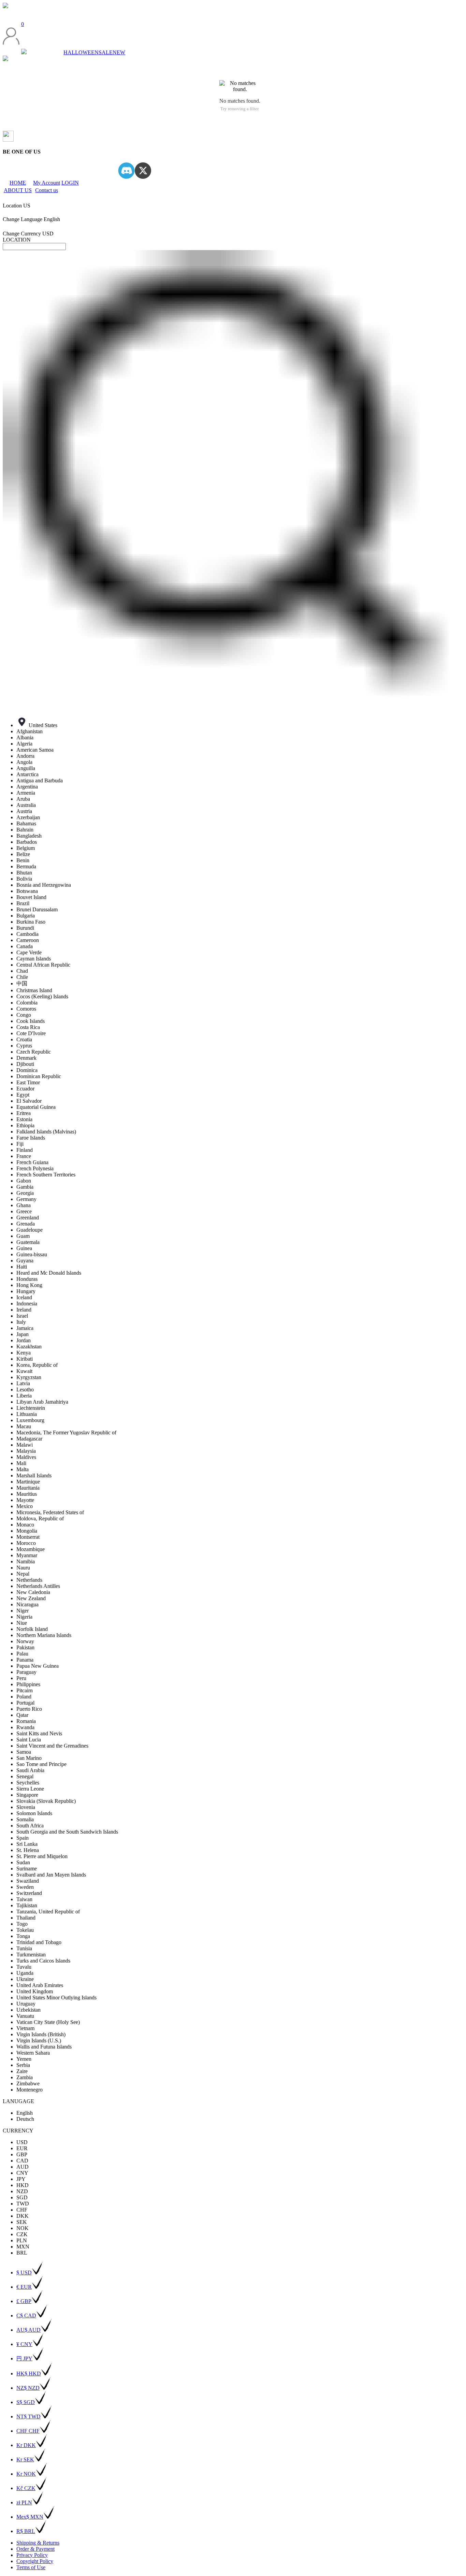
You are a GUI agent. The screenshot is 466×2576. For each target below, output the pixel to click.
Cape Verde (29, 952)
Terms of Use (31, 2567)
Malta (23, 1469)
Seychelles (28, 1783)
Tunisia (24, 1948)
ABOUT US (18, 190)
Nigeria (24, 1617)
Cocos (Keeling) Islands (42, 996)
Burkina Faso (31, 922)
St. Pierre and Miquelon (42, 1856)
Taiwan (24, 1899)
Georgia (25, 1193)
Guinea (24, 1248)
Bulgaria (26, 916)
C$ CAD (26, 2315)
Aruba (23, 799)
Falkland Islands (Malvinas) (46, 1132)
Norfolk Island (32, 1629)
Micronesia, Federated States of (50, 1512)
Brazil (23, 903)
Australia (26, 805)
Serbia (23, 2065)
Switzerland (29, 1893)
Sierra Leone (30, 1789)
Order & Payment (35, 2549)
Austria (24, 811)
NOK (23, 2228)
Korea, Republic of (37, 1365)
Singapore (27, 1795)
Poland (24, 1697)
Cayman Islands (34, 959)
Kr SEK (25, 2459)
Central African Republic (43, 965)
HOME (18, 183)
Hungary (26, 1291)
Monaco (25, 1525)
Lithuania (27, 1414)
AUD (23, 2167)
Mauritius (27, 1494)
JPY (21, 2179)
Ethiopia (25, 1125)
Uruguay (26, 2004)
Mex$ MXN (30, 2517)
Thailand (26, 1918)
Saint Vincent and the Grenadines (52, 1746)
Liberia (24, 1396)
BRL (22, 2253)
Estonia (24, 1119)
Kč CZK (26, 2488)
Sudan (23, 1862)
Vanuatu (25, 2016)
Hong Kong (29, 1285)
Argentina (27, 787)
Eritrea (24, 1113)
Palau (22, 1654)
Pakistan (25, 1647)
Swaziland (28, 1881)
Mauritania (28, 1488)
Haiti (22, 1267)
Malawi (25, 1445)
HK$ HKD (29, 2374)
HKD (23, 2185)
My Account (47, 183)
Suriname (27, 1869)
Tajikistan (27, 1905)
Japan (23, 1334)
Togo (22, 1924)
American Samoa (35, 750)
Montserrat (28, 1537)
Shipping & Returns (38, 2543)
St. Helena (28, 1850)
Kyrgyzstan (29, 1377)
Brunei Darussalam (37, 909)
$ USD (24, 2273)
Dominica (27, 1070)
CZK (22, 2234)
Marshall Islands (34, 1475)
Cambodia (27, 934)
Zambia (25, 2077)
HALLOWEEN (81, 52)
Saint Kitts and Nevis (39, 1733)
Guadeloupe (30, 1230)
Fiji (20, 1144)
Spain (23, 1838)
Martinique (28, 1482)
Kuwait (24, 1371)
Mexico (25, 1506)
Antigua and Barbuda (40, 780)
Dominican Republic (39, 1076)
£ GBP (24, 2301)
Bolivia (24, 879)
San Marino (29, 1758)
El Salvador (29, 1101)
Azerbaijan (28, 817)
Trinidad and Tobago (39, 1942)
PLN (22, 2240)
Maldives (26, 1457)
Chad (22, 971)
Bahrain (25, 830)
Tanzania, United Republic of (48, 1912)
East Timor (28, 1082)
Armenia (26, 793)
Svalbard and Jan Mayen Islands (51, 1875)
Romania (26, 1721)
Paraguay (26, 1672)
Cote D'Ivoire (31, 1033)
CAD (22, 2161)
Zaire (22, 2071)
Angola (24, 762)
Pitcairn (25, 1690)
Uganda (25, 1973)
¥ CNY (24, 2344)
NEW (119, 52)
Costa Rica (28, 1027)
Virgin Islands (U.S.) (39, 2040)
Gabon (24, 1181)
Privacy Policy (32, 2555)
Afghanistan (30, 731)
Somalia (25, 1819)
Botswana (27, 891)
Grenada (26, 1224)
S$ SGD (26, 2402)
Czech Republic (34, 1052)
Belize (23, 854)
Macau (24, 1426)
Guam (23, 1236)
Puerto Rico (29, 1709)
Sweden (25, 1887)
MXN (23, 2247)
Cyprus (24, 1046)
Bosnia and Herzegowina (44, 885)
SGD (22, 2197)
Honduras (27, 1279)
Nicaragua (27, 1604)
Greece (24, 1211)
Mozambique (31, 1549)
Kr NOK (26, 2474)
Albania (25, 737)
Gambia (25, 1187)
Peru (21, 1678)
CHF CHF (28, 2431)
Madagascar (29, 1439)
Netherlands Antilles (38, 1586)
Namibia (26, 1561)
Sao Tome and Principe (41, 1764)
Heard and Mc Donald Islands (49, 1273)
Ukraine (25, 1979)
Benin (23, 860)
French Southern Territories (46, 1175)
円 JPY (24, 2358)
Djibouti (25, 1064)
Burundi (25, 928)
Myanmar (27, 1555)
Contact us (47, 190)
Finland (25, 1150)
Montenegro (30, 2090)
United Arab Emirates (40, 1985)
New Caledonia (33, 1592)
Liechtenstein (31, 1408)
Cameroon (28, 940)
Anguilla (26, 768)
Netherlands (29, 1580)
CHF (22, 2210)
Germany (26, 1199)
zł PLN (24, 2502)
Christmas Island (34, 990)
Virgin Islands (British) (41, 2034)
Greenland (28, 1218)
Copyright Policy (35, 2561)
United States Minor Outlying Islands (56, 1998)
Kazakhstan (29, 1347)
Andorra (25, 756)
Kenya (24, 1353)
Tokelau (25, 1930)
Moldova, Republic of (40, 1518)
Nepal (23, 1574)
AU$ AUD (28, 2330)
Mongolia (27, 1531)
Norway (25, 1641)
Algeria (24, 744)
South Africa (30, 1826)
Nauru (23, 1568)
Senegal (25, 1776)
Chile (22, 977)
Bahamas (26, 823)
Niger (23, 1611)
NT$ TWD (28, 2416)
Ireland (24, 1310)
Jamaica (25, 1328)
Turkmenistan (31, 1955)
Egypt (23, 1095)
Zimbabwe (28, 2083)
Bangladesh (29, 836)
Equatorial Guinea (36, 1107)
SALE (106, 52)
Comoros (26, 1009)
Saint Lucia (29, 1740)
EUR (22, 2148)
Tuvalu (24, 1967)
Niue (22, 1623)
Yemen (24, 2059)
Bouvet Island (31, 897)
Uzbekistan (28, 2010)
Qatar (22, 1715)
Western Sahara (33, 2053)
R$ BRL (26, 2531)
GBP (22, 2154)
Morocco (26, 1543)
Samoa (24, 1752)
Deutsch (25, 2119)
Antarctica (27, 774)
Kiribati (25, 1359)
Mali (21, 1463)
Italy (21, 1322)
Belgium (26, 848)
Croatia (24, 1039)
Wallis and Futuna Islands (44, 2047)
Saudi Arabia (30, 1770)
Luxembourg (30, 1420)
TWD (23, 2204)
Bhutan (24, 873)
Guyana (25, 1261)
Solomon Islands (34, 1813)
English (25, 2113)
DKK (23, 2216)
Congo (24, 1015)
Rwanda (25, 1727)
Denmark (26, 1058)
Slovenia (26, 1807)
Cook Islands (31, 1021)
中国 (22, 983)
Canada (25, 946)
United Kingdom (35, 1991)
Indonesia (27, 1304)
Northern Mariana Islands (44, 1635)
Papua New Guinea (38, 1666)
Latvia (23, 1383)
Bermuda (26, 866)
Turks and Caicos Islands (43, 1961)
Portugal (25, 1703)
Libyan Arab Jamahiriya (42, 1402)
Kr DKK (26, 2445)
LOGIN (70, 183)
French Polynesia (35, 1168)
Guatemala (28, 1242)
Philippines (28, 1684)
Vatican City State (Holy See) (48, 2022)
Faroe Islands (31, 1138)
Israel (22, 1316)
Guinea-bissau (32, 1254)
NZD (22, 2191)
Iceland (24, 1297)
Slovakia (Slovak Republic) (46, 1801)
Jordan (24, 1340)
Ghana (24, 1205)
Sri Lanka (27, 1844)
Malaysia (26, 1451)
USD (22, 2142)
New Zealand (31, 1598)
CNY (22, 2173)
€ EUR (24, 2287)
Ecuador (25, 1089)
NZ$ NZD (28, 2388)
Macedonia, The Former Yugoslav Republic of (66, 1432)
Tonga (23, 1936)
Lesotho (25, 1390)
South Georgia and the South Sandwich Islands (67, 1832)
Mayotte (25, 1500)
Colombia (27, 1003)
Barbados (27, 842)
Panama (25, 1660)
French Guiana (32, 1162)
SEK (22, 2222)
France (24, 1156)
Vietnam (25, 2028)
